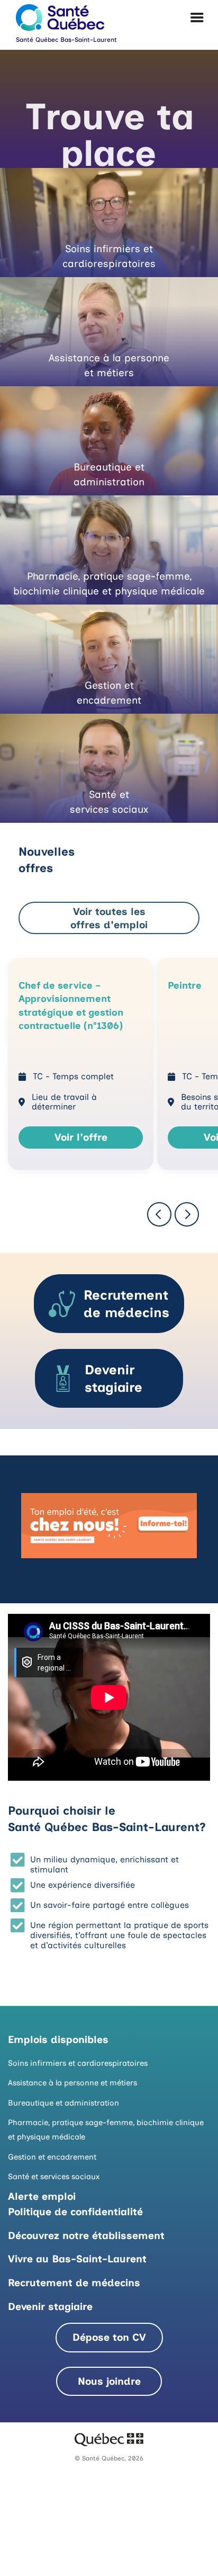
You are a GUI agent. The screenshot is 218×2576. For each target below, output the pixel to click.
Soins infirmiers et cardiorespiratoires (78, 2063)
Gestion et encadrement (52, 2157)
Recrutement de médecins (74, 2283)
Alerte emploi (42, 2196)
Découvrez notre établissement (86, 2236)
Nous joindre (109, 2381)
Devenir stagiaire (50, 2307)
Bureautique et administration (63, 2103)
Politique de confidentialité (75, 2212)
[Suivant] (187, 1214)
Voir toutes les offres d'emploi (109, 918)
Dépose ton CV (109, 2337)
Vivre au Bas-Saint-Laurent (77, 2259)
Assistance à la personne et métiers (72, 2083)
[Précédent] (159, 1214)
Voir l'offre (81, 1137)
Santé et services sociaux (54, 2177)
